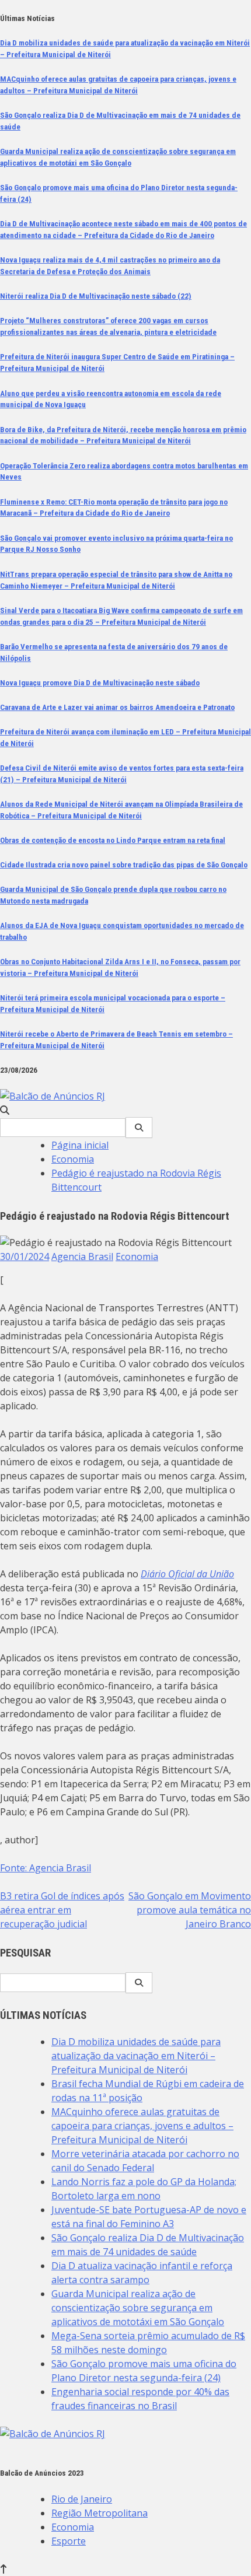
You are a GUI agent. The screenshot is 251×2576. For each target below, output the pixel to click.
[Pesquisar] (139, 1128)
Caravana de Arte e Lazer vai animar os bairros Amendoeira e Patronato (117, 707)
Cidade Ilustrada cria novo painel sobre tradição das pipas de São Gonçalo (124, 865)
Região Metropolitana (100, 2513)
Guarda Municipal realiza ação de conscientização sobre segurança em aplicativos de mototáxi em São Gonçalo (138, 2308)
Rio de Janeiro (82, 2499)
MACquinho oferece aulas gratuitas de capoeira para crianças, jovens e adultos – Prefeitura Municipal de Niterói (142, 2126)
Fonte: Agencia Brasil (46, 1868)
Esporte (69, 2541)
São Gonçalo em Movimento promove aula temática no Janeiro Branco (190, 1910)
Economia (137, 1256)
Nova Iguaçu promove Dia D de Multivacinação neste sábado (100, 683)
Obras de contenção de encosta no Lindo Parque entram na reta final (113, 840)
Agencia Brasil (82, 1256)
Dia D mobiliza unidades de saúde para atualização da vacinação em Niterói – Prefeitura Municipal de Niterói (136, 2056)
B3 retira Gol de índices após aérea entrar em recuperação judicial (62, 1910)
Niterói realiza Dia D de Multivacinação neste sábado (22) (96, 296)
